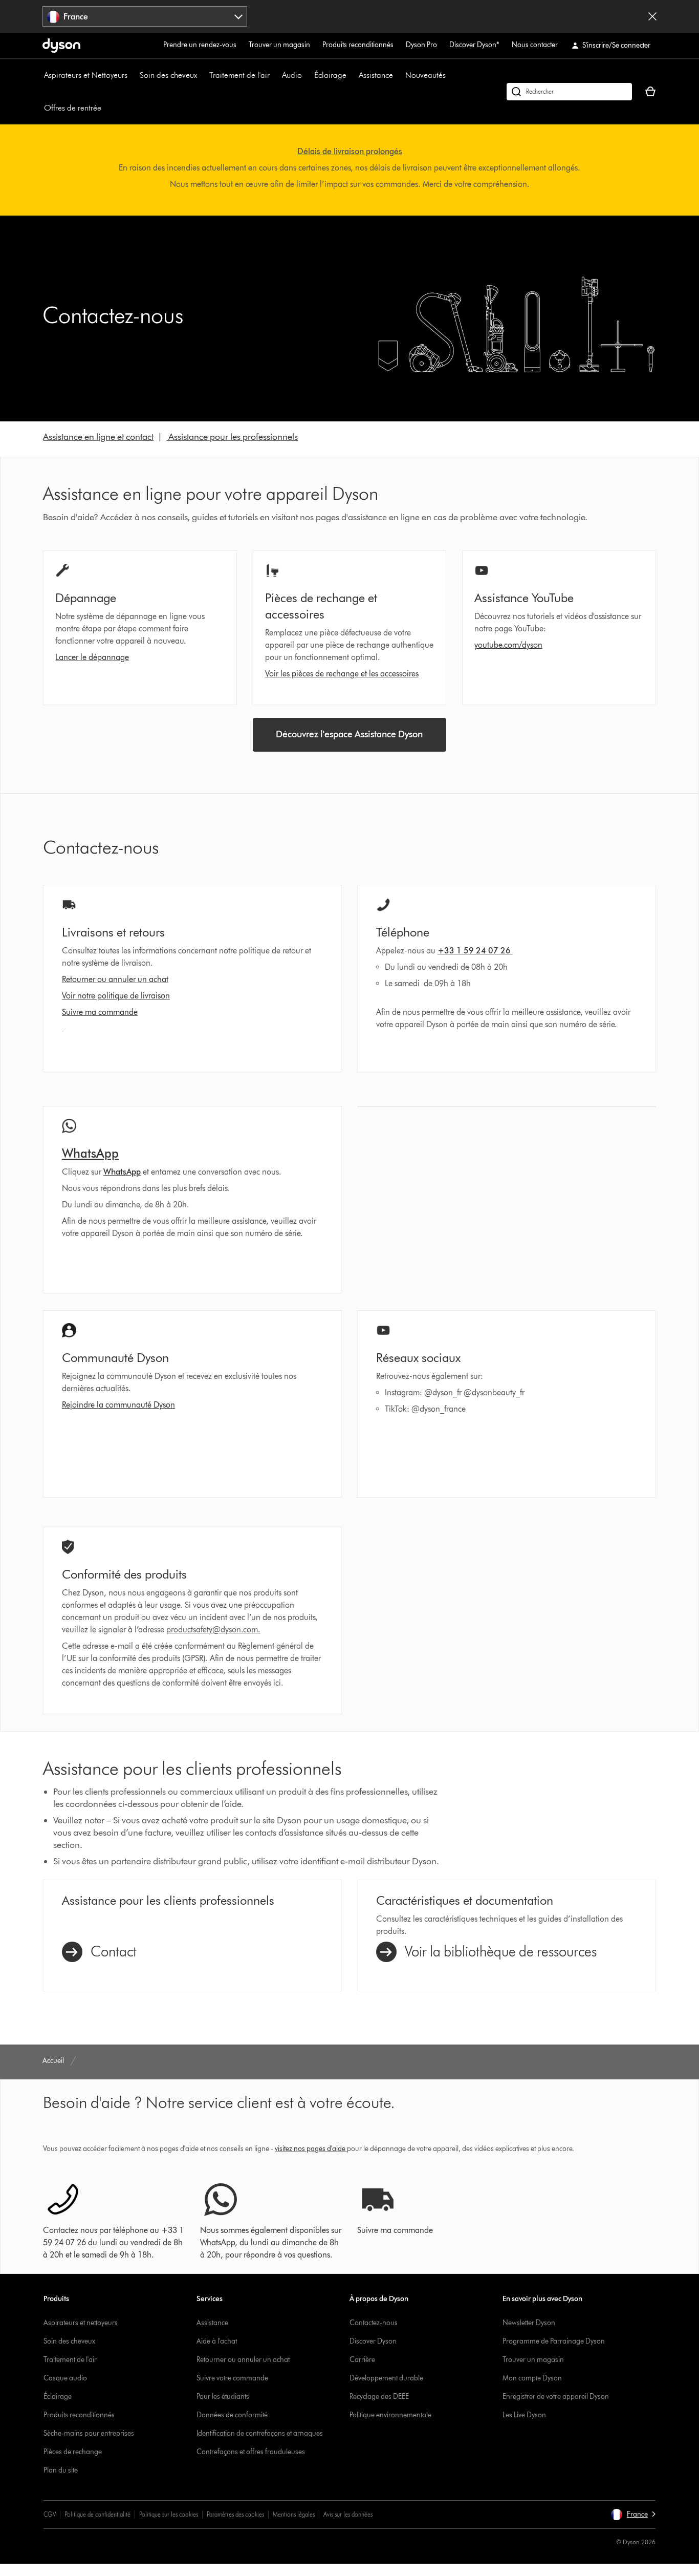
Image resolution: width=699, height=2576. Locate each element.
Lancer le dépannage (92, 657)
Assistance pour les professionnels (232, 437)
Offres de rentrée (73, 108)
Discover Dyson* (474, 45)
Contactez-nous (374, 2323)
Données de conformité (232, 2415)
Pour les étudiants (223, 2397)
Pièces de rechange (73, 2452)
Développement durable (386, 2378)
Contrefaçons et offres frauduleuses (251, 2452)
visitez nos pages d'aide (310, 2149)
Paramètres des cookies (235, 2514)
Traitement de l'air (239, 75)
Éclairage (330, 75)
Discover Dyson (373, 2341)
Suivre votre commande (232, 2378)
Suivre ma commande (100, 1012)
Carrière (362, 2360)
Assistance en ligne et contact (98, 437)
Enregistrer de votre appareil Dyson (556, 2397)
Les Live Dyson (524, 2415)
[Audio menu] (307, 75)
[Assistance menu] (398, 75)
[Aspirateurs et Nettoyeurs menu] (133, 75)
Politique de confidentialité (97, 2514)
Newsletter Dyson (529, 2323)
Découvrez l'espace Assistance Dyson (349, 734)
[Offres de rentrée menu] (106, 108)
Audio (292, 75)
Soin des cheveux (168, 75)
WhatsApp (122, 1172)
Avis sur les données (348, 2514)
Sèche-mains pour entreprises (89, 2433)
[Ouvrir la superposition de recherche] (569, 92)
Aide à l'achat (217, 2341)
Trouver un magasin (279, 45)
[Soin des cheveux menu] (202, 75)
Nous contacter (535, 45)
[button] (633, 2515)
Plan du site (61, 2470)
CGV (50, 2514)
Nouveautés (425, 75)
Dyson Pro (421, 45)
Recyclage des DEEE (379, 2397)
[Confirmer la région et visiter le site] (652, 16)
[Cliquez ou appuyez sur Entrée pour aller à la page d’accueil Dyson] (61, 46)
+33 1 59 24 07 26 (475, 951)
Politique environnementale (390, 2415)
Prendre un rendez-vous (200, 45)
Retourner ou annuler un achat (115, 979)
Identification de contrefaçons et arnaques (260, 2433)
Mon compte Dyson (532, 2378)
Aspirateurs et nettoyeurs (81, 2323)
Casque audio (65, 2378)
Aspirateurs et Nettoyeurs (86, 75)
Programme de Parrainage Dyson (554, 2341)
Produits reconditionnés (358, 45)
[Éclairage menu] (352, 75)
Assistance (376, 75)
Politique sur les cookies (169, 2514)
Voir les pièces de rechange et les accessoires (342, 674)
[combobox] (145, 16)
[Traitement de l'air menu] (275, 75)
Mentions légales (294, 2514)
